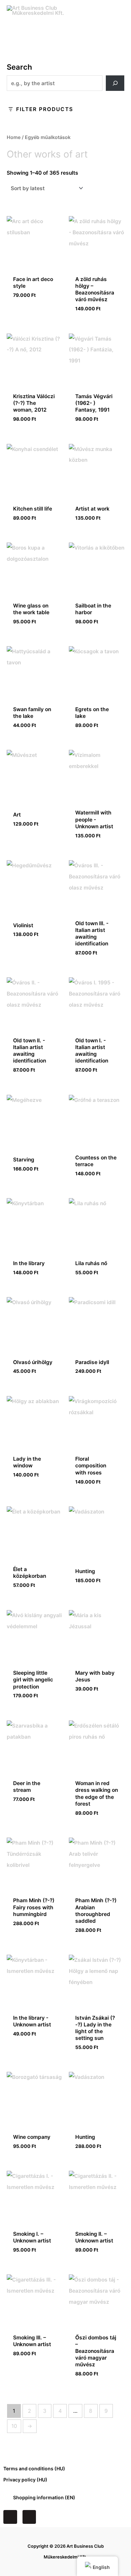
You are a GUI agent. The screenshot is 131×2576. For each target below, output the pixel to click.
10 (14, 2426)
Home (14, 137)
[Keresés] (115, 83)
